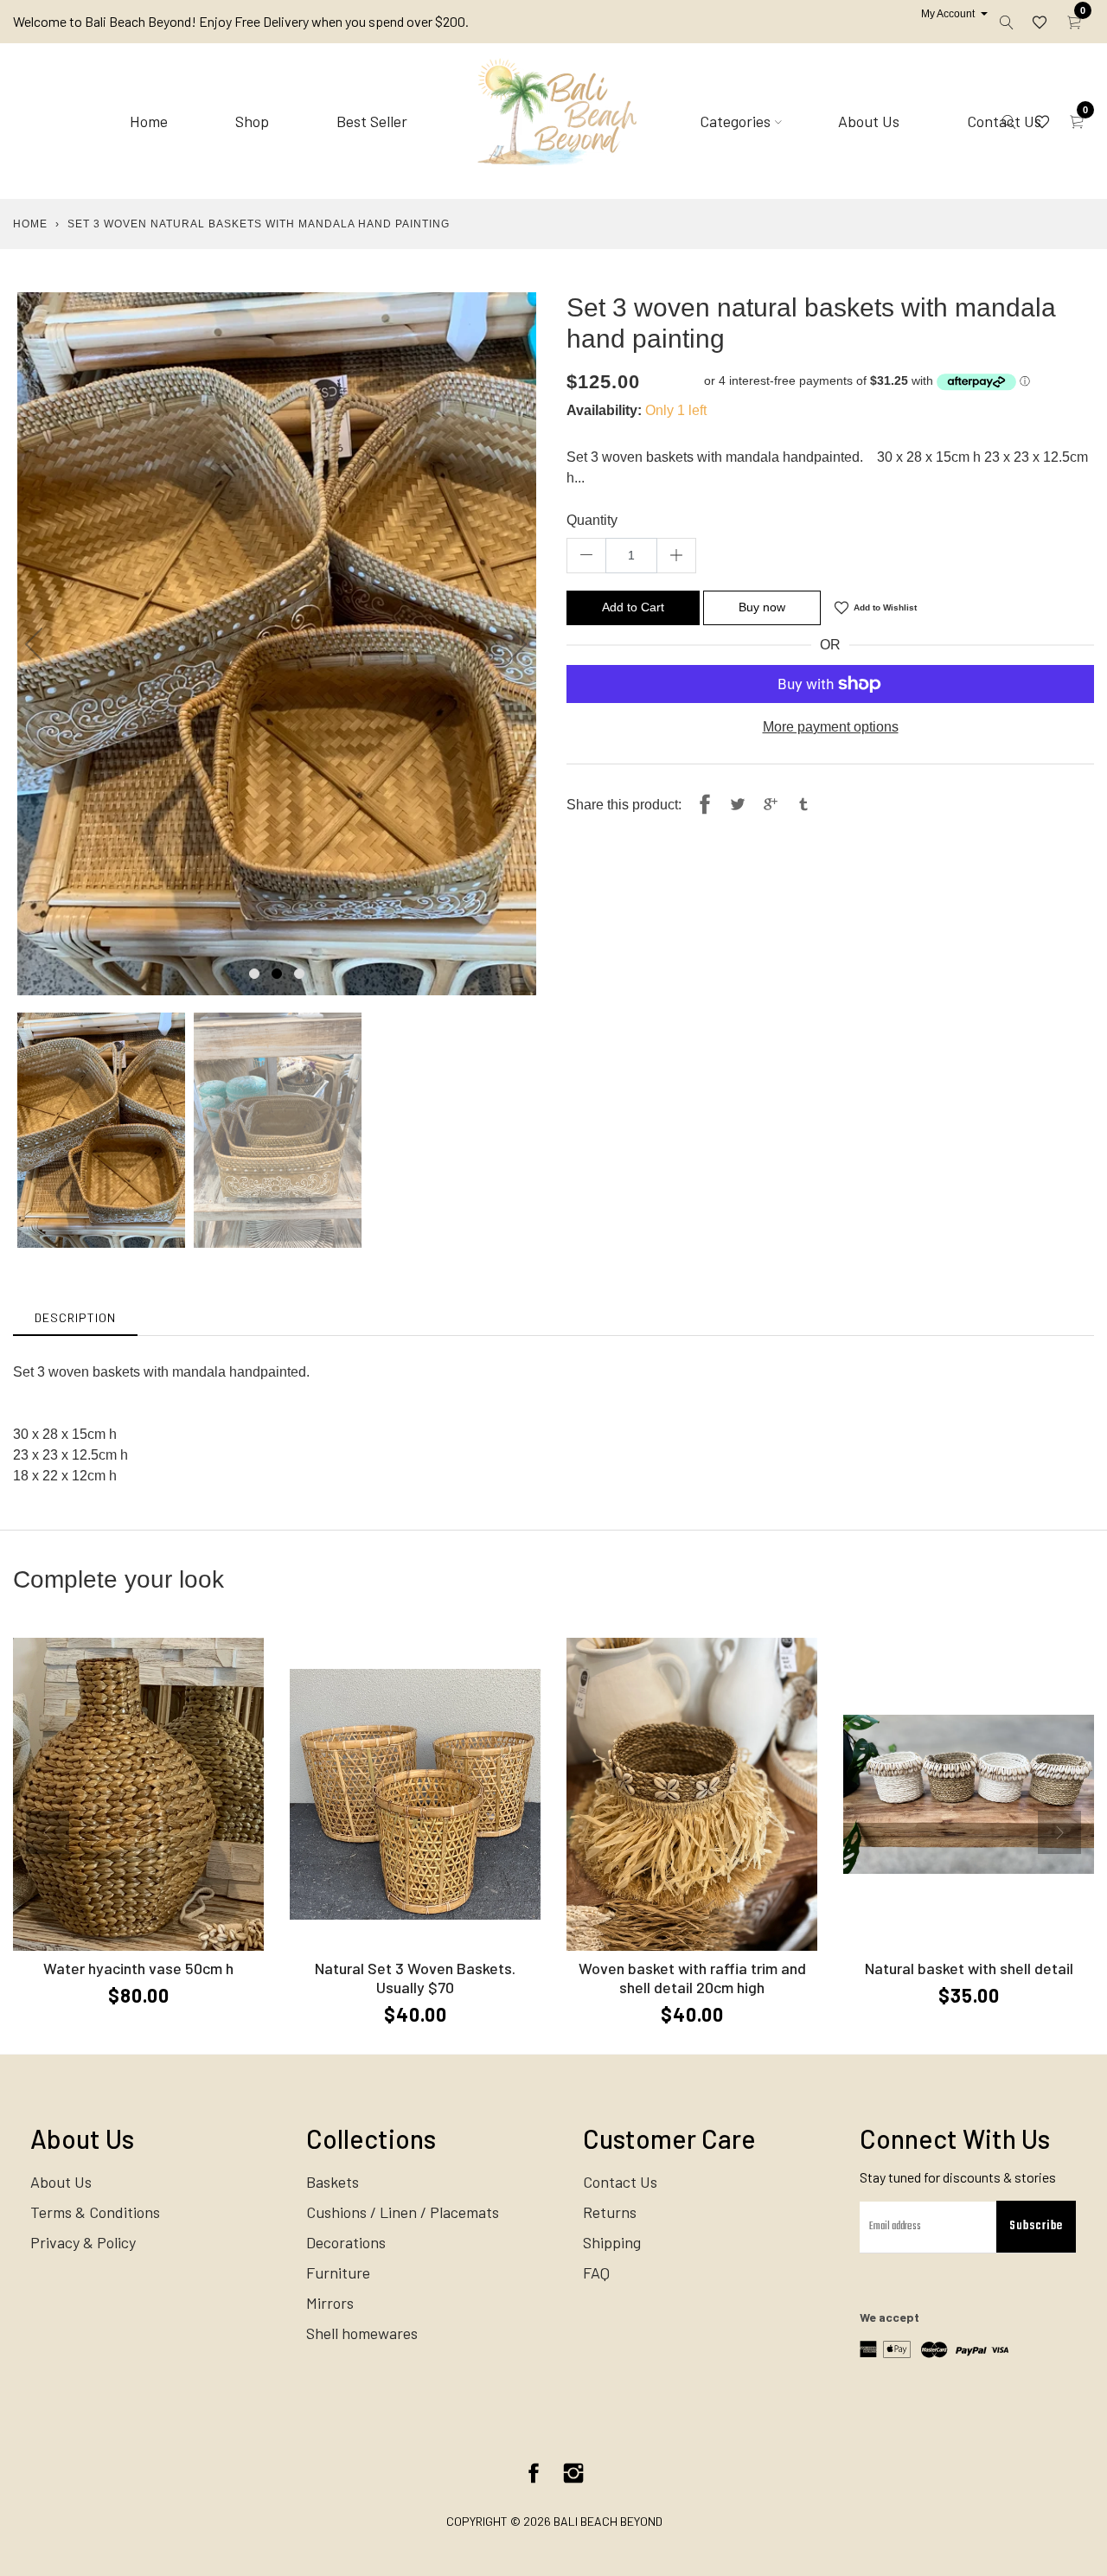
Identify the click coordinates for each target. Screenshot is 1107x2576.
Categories (735, 121)
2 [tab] (277, 974)
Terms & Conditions (95, 2212)
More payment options (831, 727)
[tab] (75, 1317)
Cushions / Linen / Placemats (403, 2212)
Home (149, 121)
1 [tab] (254, 974)
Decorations (346, 2242)
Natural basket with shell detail (969, 1968)
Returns (610, 2212)
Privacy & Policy (83, 2242)
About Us (869, 121)
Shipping (612, 2242)
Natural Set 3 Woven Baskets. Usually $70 (415, 1978)
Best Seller (372, 121)
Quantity (592, 520)
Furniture (338, 2272)
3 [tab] (299, 974)
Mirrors (330, 2303)
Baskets (333, 2182)
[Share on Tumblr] (803, 805)
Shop (252, 121)
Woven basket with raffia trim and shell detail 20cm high (692, 1978)
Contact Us (620, 2182)
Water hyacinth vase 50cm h (138, 1968)
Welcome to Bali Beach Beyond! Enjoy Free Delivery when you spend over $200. (241, 21)
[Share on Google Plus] (771, 805)
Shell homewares (362, 2333)
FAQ (596, 2272)
